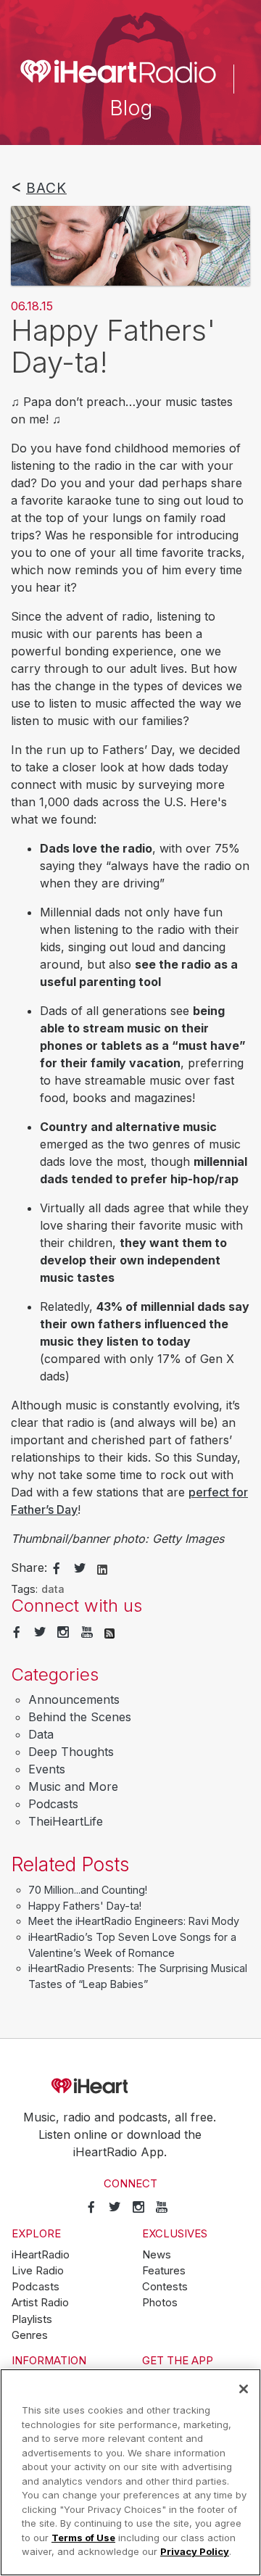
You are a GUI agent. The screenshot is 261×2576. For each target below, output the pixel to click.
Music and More (73, 1786)
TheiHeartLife (66, 1821)
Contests (165, 2287)
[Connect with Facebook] (17, 1633)
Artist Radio (40, 2303)
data (53, 1589)
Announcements (74, 1699)
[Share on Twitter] (80, 1569)
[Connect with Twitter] (40, 1633)
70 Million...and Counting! (88, 1890)
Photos (160, 2303)
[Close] (244, 2389)
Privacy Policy (195, 2551)
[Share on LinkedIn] (102, 1568)
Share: (29, 1567)
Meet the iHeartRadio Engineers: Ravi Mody (134, 1921)
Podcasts (53, 1804)
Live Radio (38, 2271)
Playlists (32, 2319)
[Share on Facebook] (57, 1569)
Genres (30, 2335)
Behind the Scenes (80, 1717)
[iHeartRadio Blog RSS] (109, 1633)
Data (41, 1734)
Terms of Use (83, 2538)
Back (46, 188)
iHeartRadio (130, 2086)
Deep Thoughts (71, 1752)
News (157, 2255)
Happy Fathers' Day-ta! (85, 1906)
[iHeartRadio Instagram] (63, 1633)
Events (47, 1769)
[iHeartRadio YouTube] (87, 1633)
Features (164, 2271)
